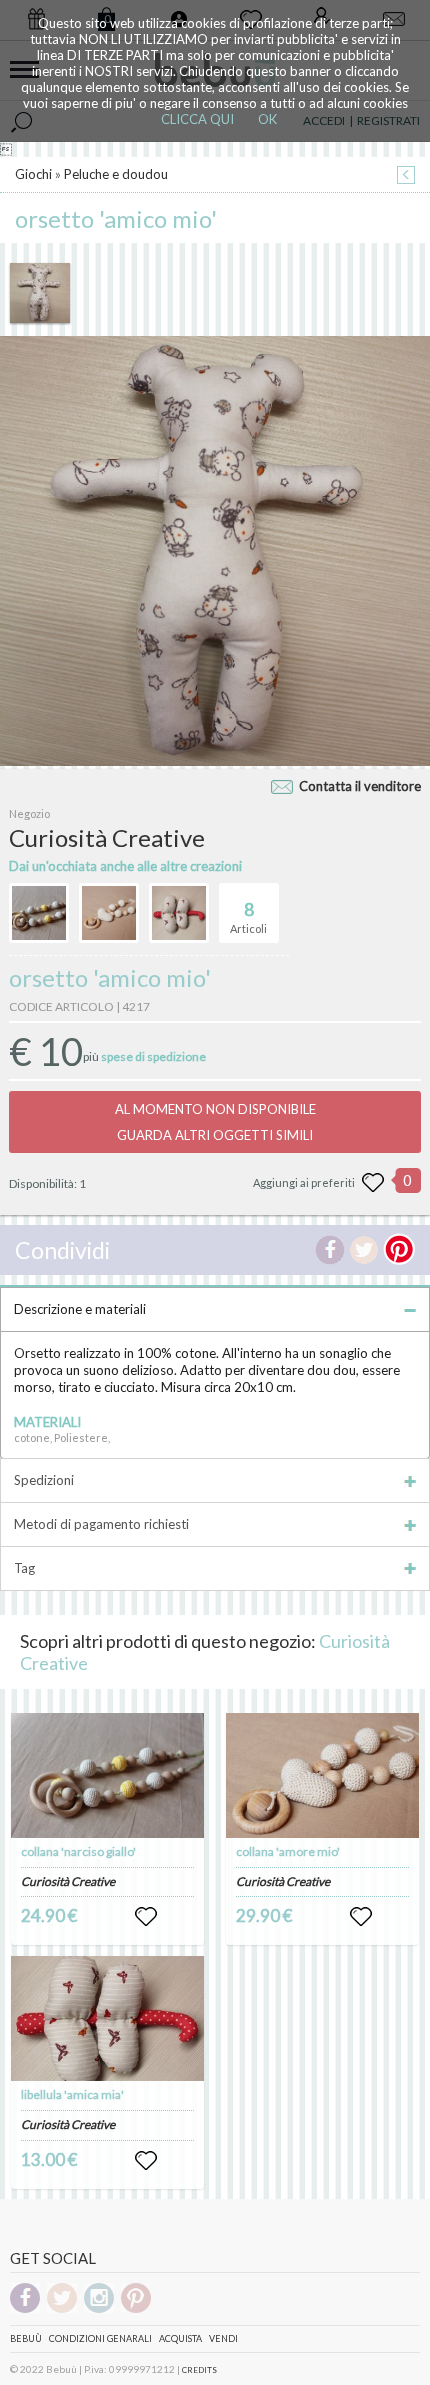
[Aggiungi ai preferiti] (373, 1183)
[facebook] (25, 2309)
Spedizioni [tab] (44, 1480)
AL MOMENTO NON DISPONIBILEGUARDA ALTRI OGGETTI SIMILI (215, 1122)
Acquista (180, 2338)
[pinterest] (136, 2309)
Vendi (223, 2338)
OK (267, 119)
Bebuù (26, 2338)
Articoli (248, 916)
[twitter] (62, 2309)
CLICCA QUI (197, 119)
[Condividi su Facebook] (330, 1250)
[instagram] (99, 2309)
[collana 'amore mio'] (323, 1775)
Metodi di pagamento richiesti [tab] (101, 1524)
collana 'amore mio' (288, 1851)
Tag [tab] (24, 1568)
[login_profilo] (146, 1917)
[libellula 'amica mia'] (108, 2018)
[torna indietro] (406, 176)
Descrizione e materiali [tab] (80, 1309)
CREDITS (199, 2370)
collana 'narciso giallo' (78, 1851)
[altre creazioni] (39, 913)
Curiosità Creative (68, 1881)
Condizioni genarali (100, 2338)
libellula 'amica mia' (72, 2094)
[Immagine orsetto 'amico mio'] (40, 293)
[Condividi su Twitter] (364, 1250)
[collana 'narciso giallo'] (108, 1775)
